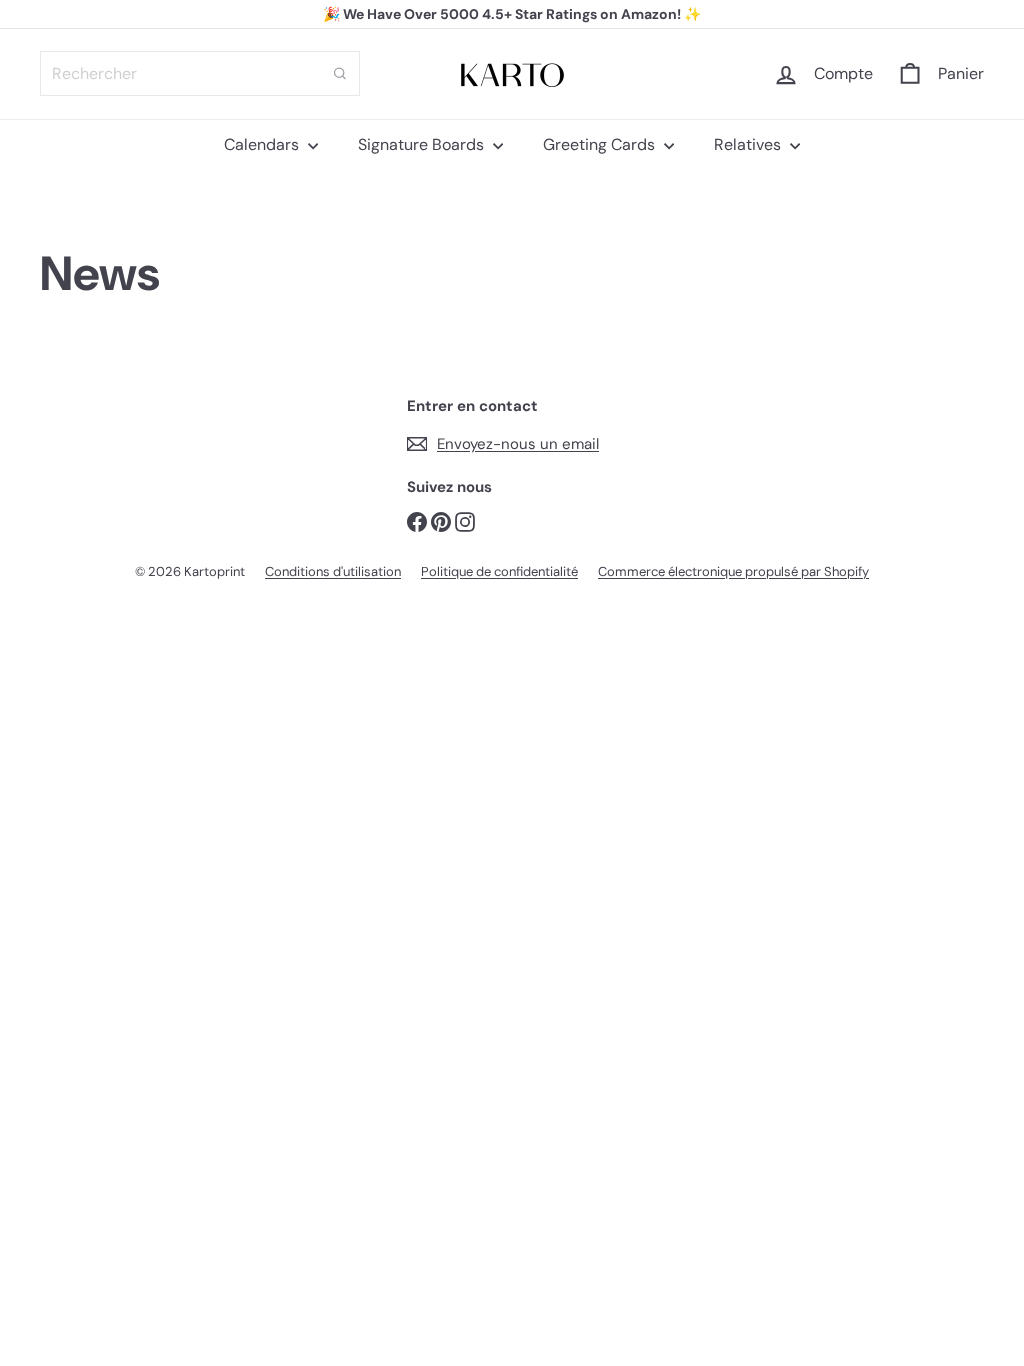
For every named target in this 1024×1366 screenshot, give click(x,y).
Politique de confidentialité (499, 571)
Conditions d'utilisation (333, 571)
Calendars (263, 144)
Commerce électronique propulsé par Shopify (733, 571)
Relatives (749, 144)
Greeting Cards (601, 144)
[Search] (340, 73)
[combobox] (200, 73)
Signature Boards (423, 144)
